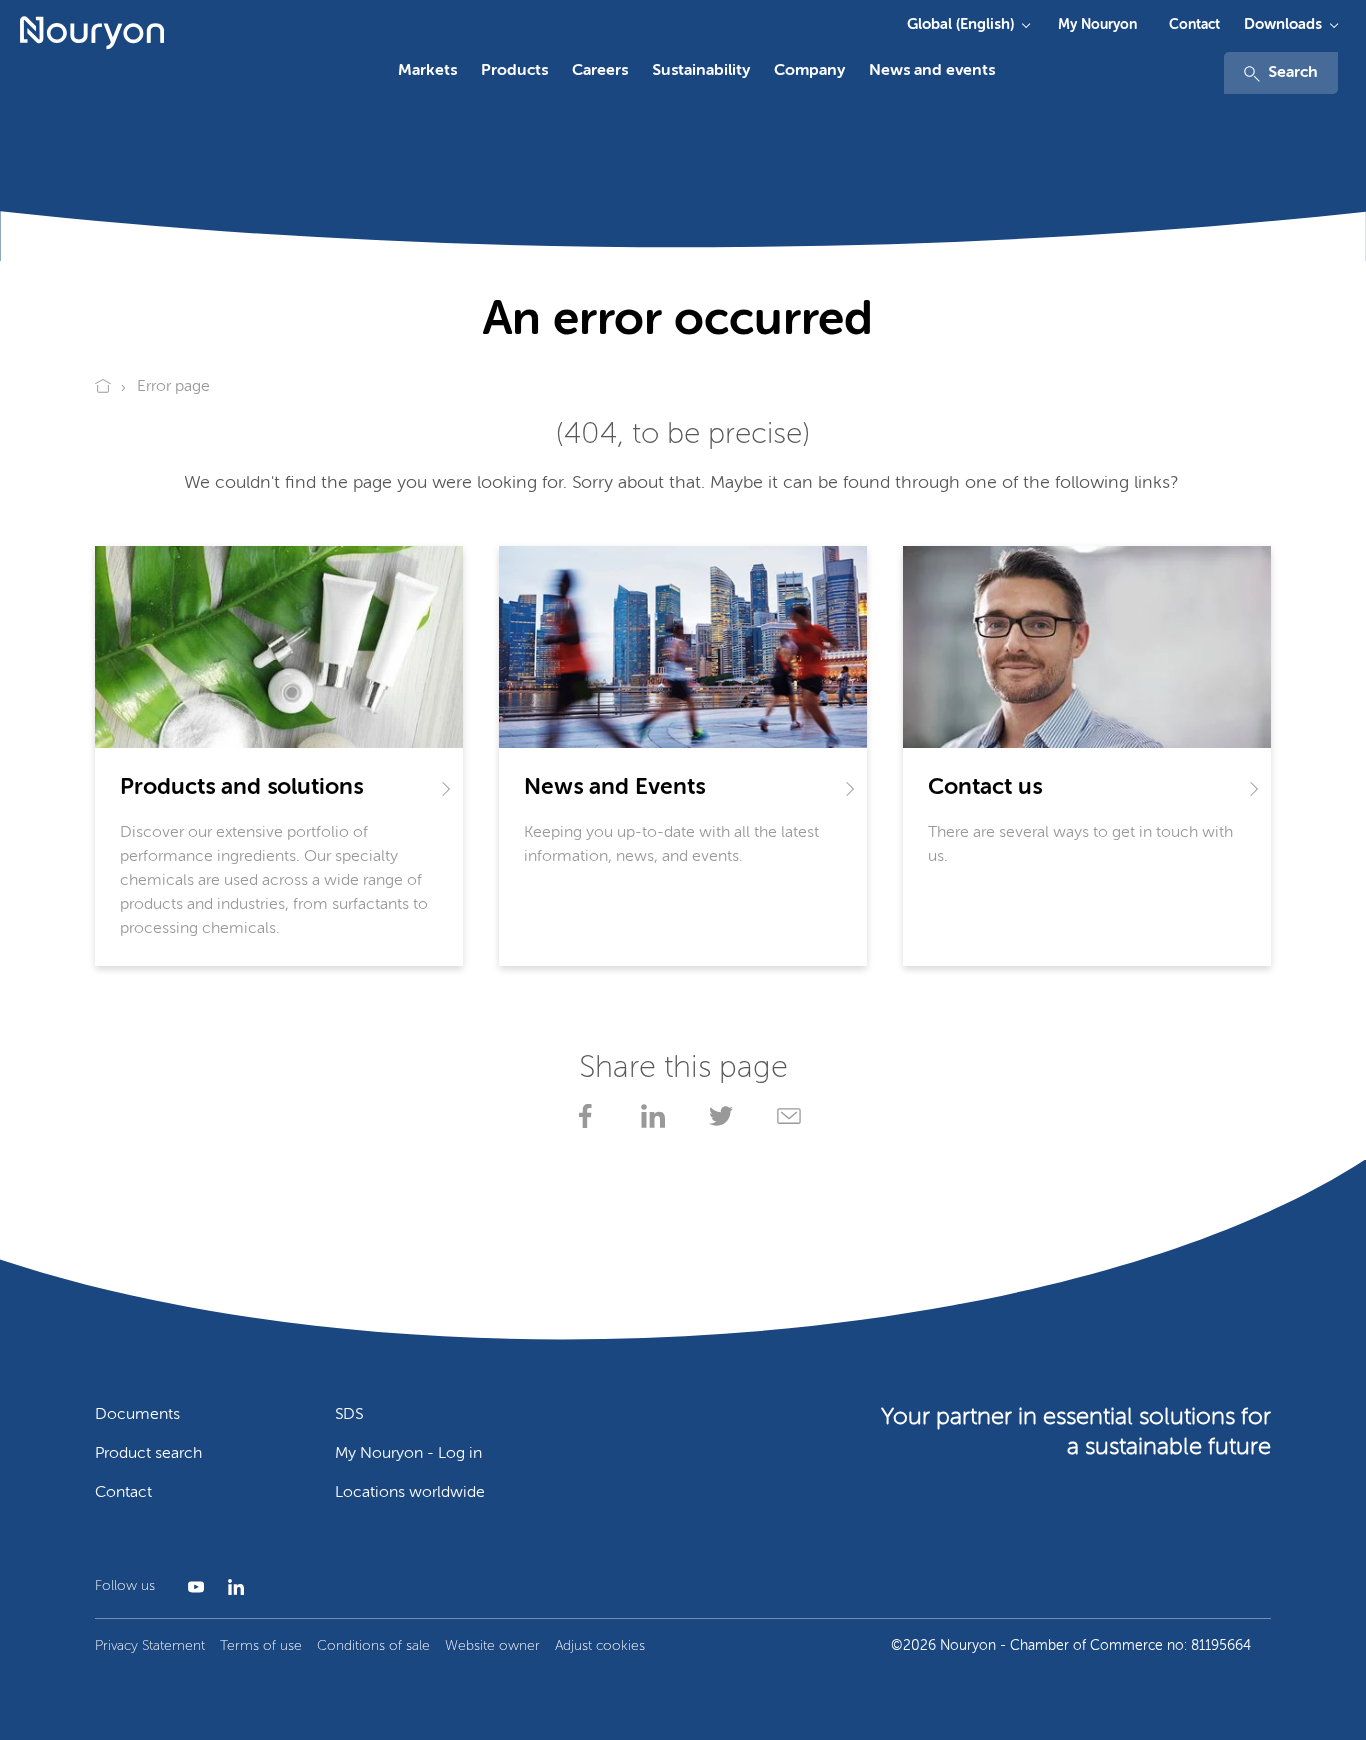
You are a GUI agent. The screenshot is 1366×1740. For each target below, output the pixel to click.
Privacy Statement (150, 1646)
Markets (427, 71)
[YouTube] (192, 1587)
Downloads (1283, 24)
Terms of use (261, 1646)
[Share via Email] (785, 1116)
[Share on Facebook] (581, 1116)
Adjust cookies (600, 1646)
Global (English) (960, 24)
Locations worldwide (410, 1493)
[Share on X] (717, 1116)
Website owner (492, 1646)
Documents (137, 1415)
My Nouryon (1097, 25)
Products (514, 71)
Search (1293, 73)
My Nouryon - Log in (408, 1454)
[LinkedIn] (232, 1587)
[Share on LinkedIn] (649, 1116)
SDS (349, 1415)
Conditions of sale (373, 1646)
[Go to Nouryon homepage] (92, 33)
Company (809, 71)
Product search (148, 1454)
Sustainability (701, 71)
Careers (600, 71)
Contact (1194, 25)
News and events (932, 71)
